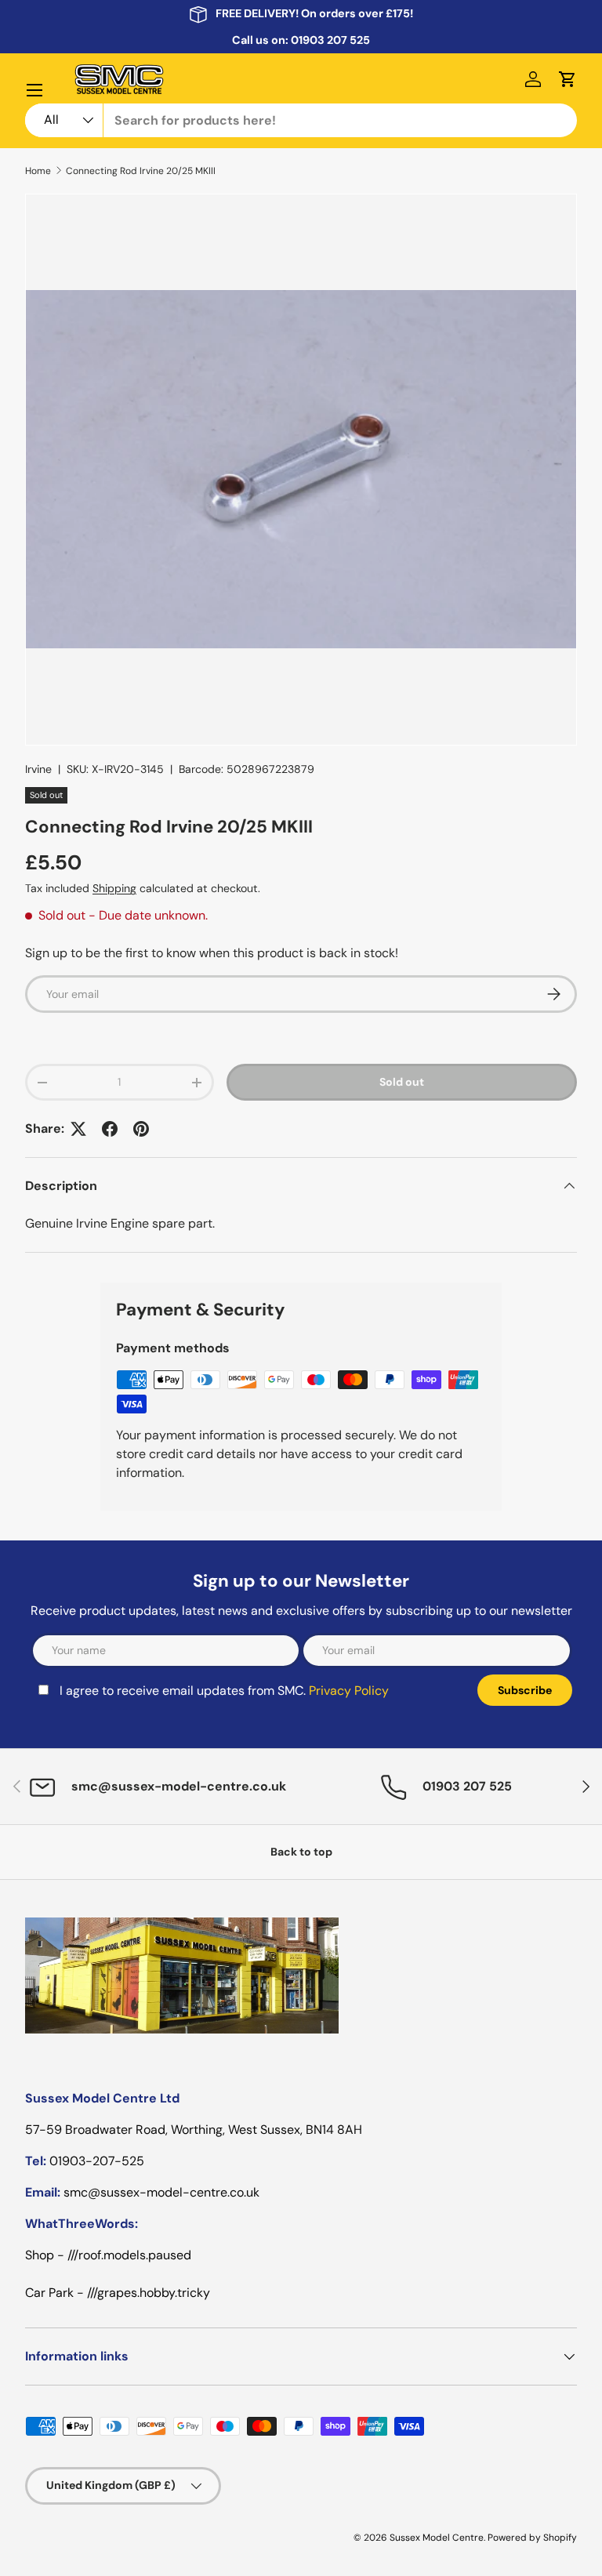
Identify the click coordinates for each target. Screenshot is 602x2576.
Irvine (38, 769)
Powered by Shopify (532, 2538)
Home (38, 171)
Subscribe (525, 1690)
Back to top (301, 1852)
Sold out (402, 1082)
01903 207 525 (330, 40)
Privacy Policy (349, 1691)
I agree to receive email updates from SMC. (224, 1691)
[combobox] (301, 120)
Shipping (114, 888)
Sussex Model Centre (437, 2538)
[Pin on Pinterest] (141, 1129)
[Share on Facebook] (110, 1129)
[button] (568, 79)
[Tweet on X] (78, 1129)
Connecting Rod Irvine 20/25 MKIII (141, 171)
